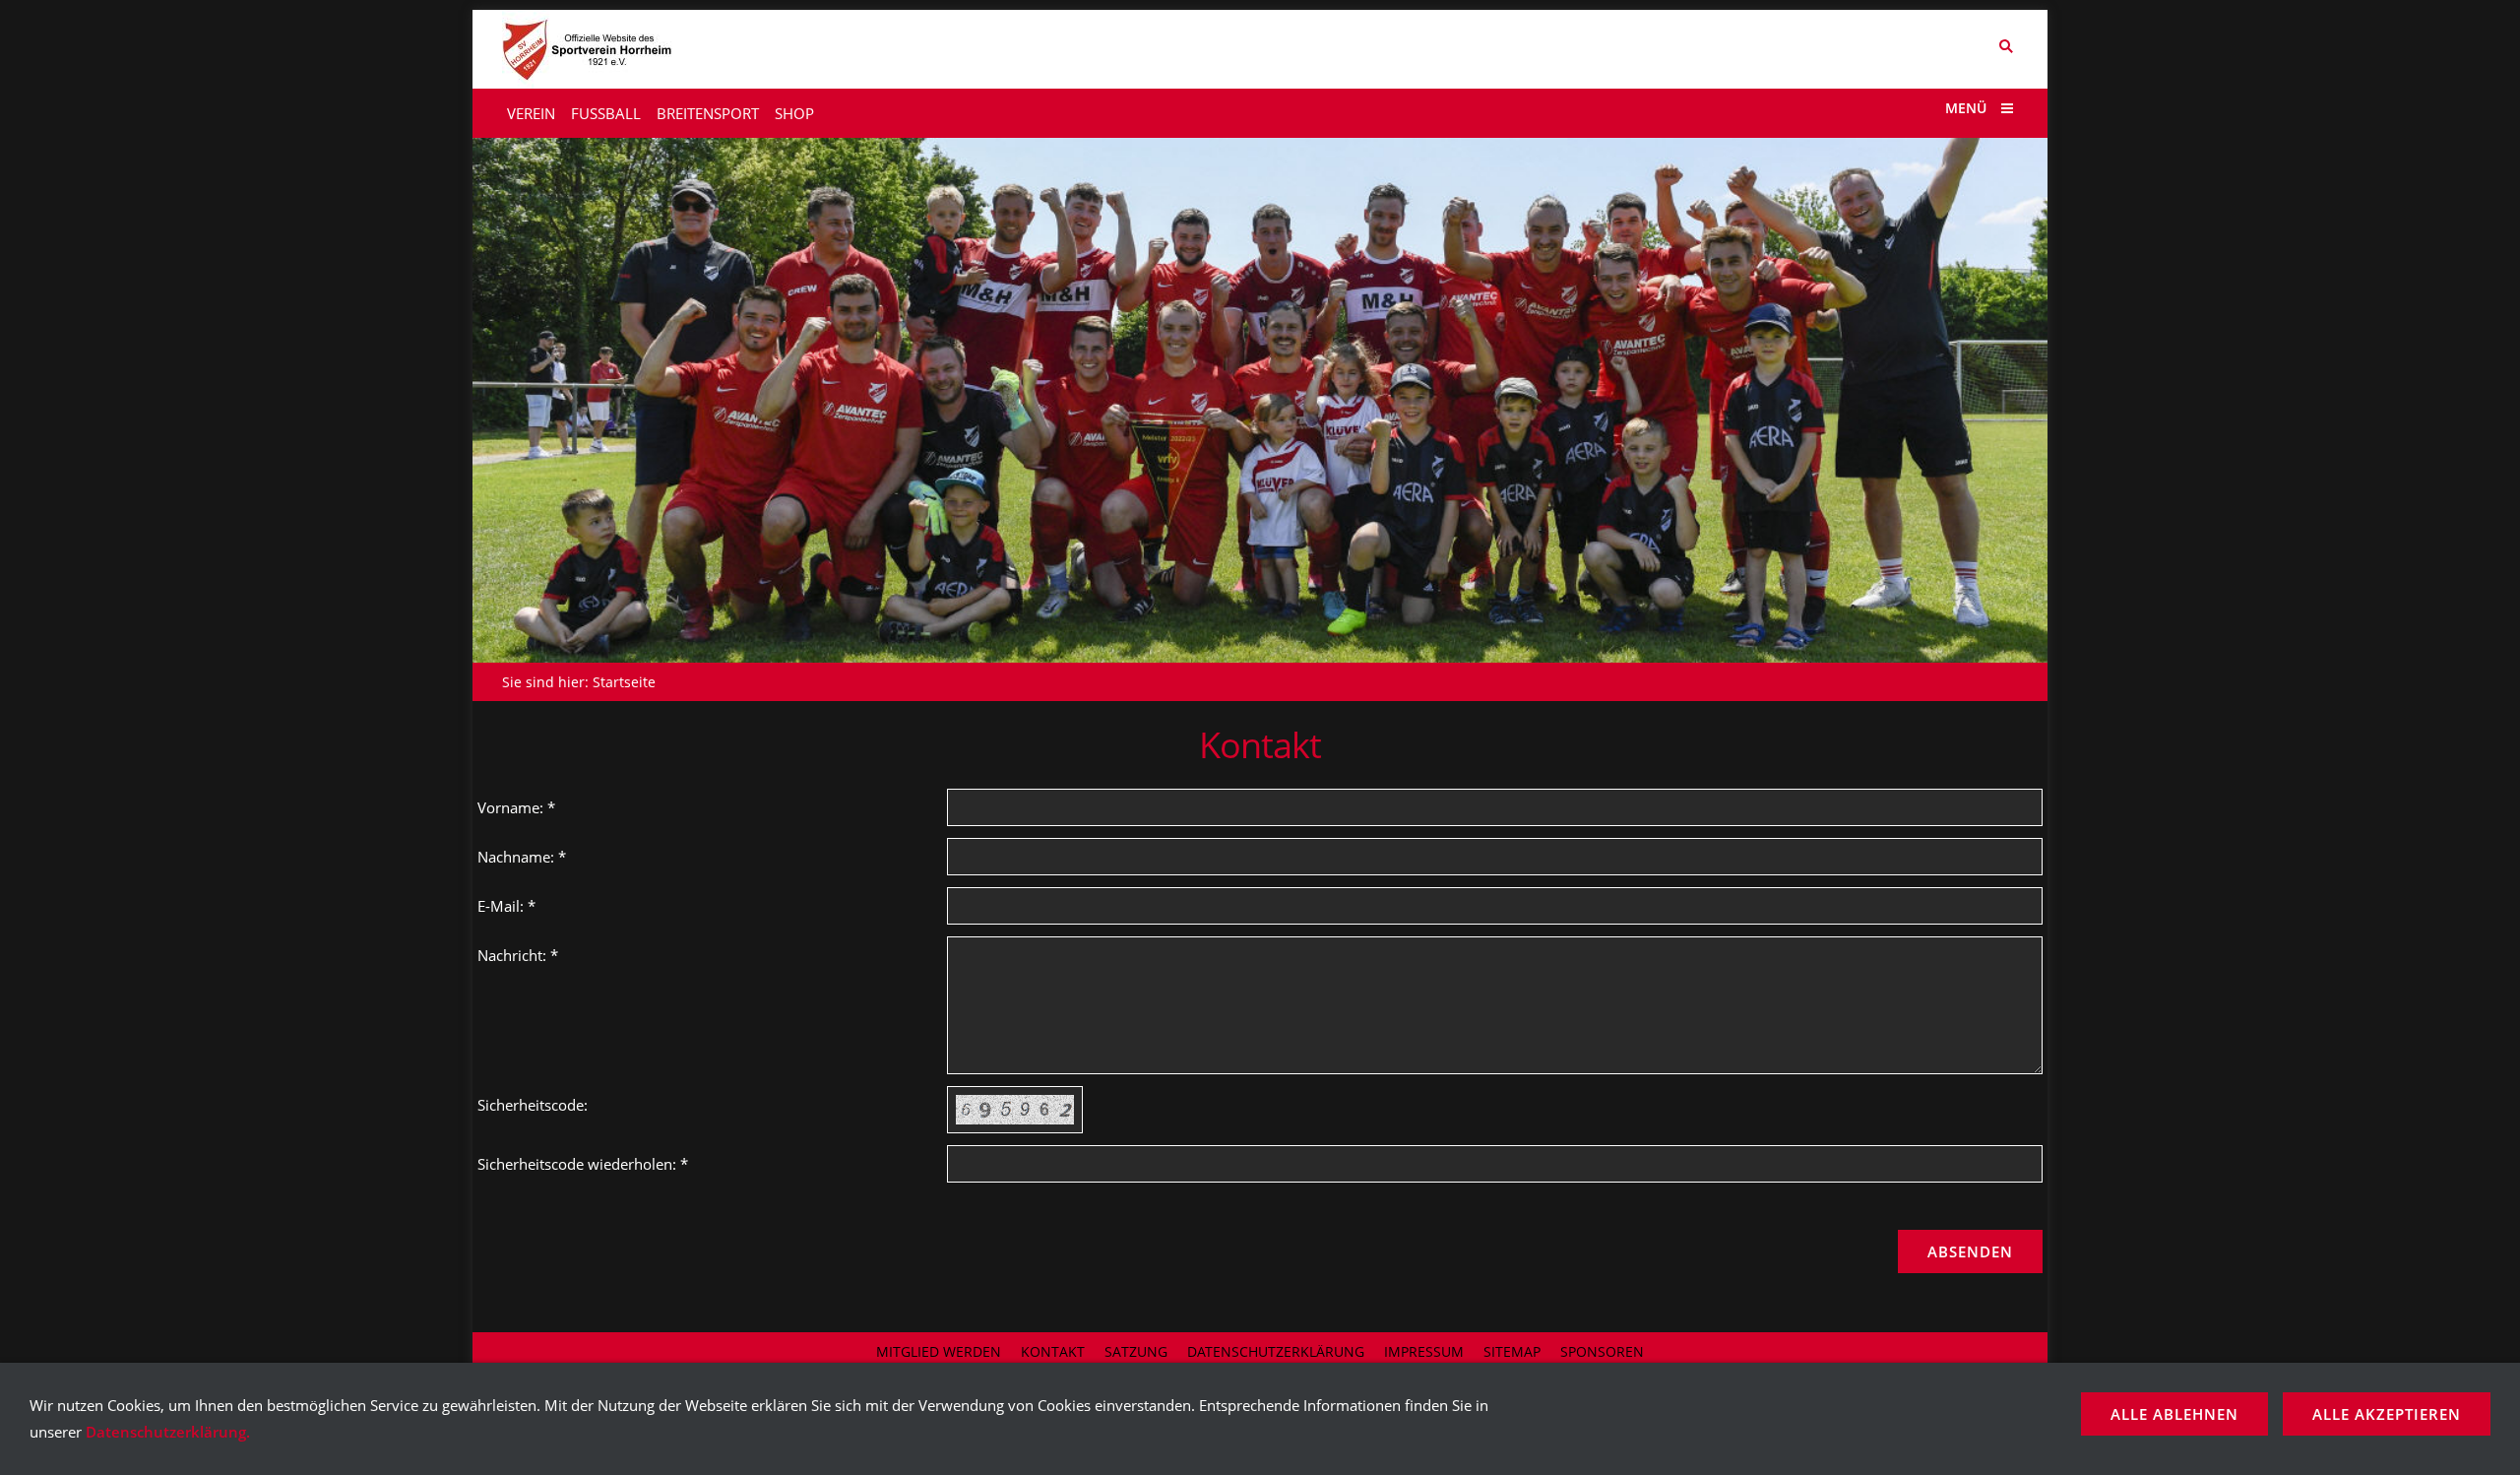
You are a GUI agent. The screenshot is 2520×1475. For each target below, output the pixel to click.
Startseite (624, 682)
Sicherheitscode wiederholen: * (583, 1164)
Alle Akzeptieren (2387, 1414)
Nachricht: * (518, 955)
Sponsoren (1602, 1351)
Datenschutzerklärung (1276, 1351)
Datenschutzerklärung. (168, 1432)
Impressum (1424, 1351)
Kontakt (1053, 1351)
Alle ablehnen (2174, 1414)
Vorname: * (516, 807)
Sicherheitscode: (533, 1105)
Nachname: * (522, 857)
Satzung (1136, 1351)
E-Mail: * (506, 906)
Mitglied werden (939, 1351)
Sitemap (1512, 1351)
